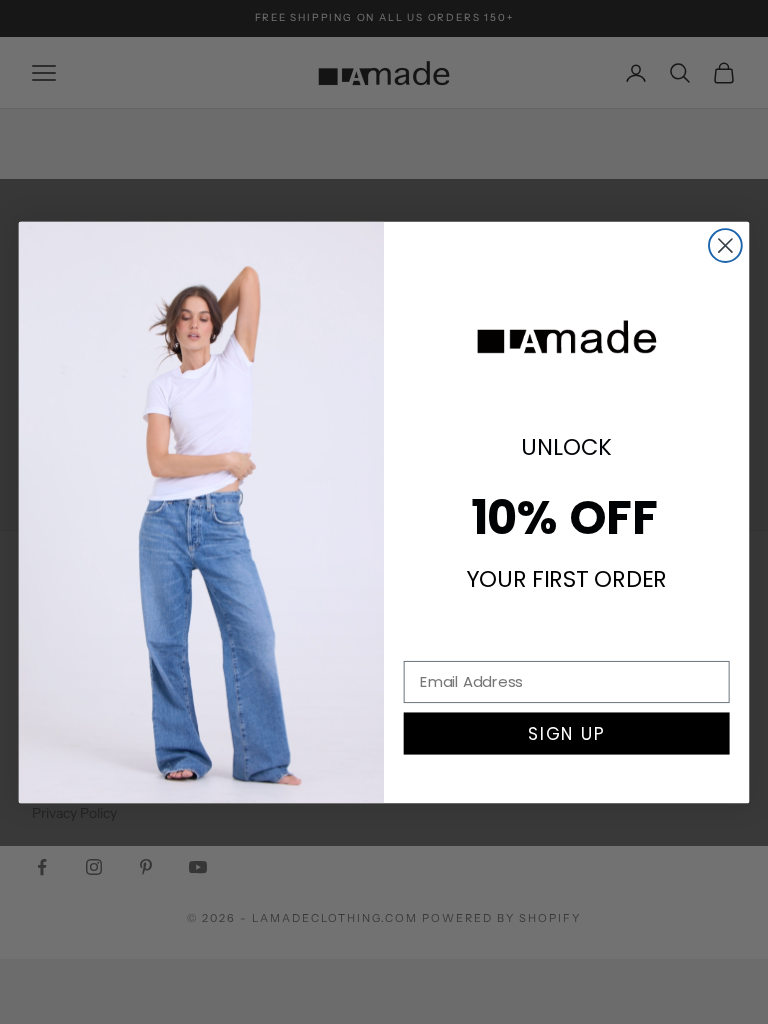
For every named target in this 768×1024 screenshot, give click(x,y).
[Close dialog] (725, 245)
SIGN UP (567, 732)
